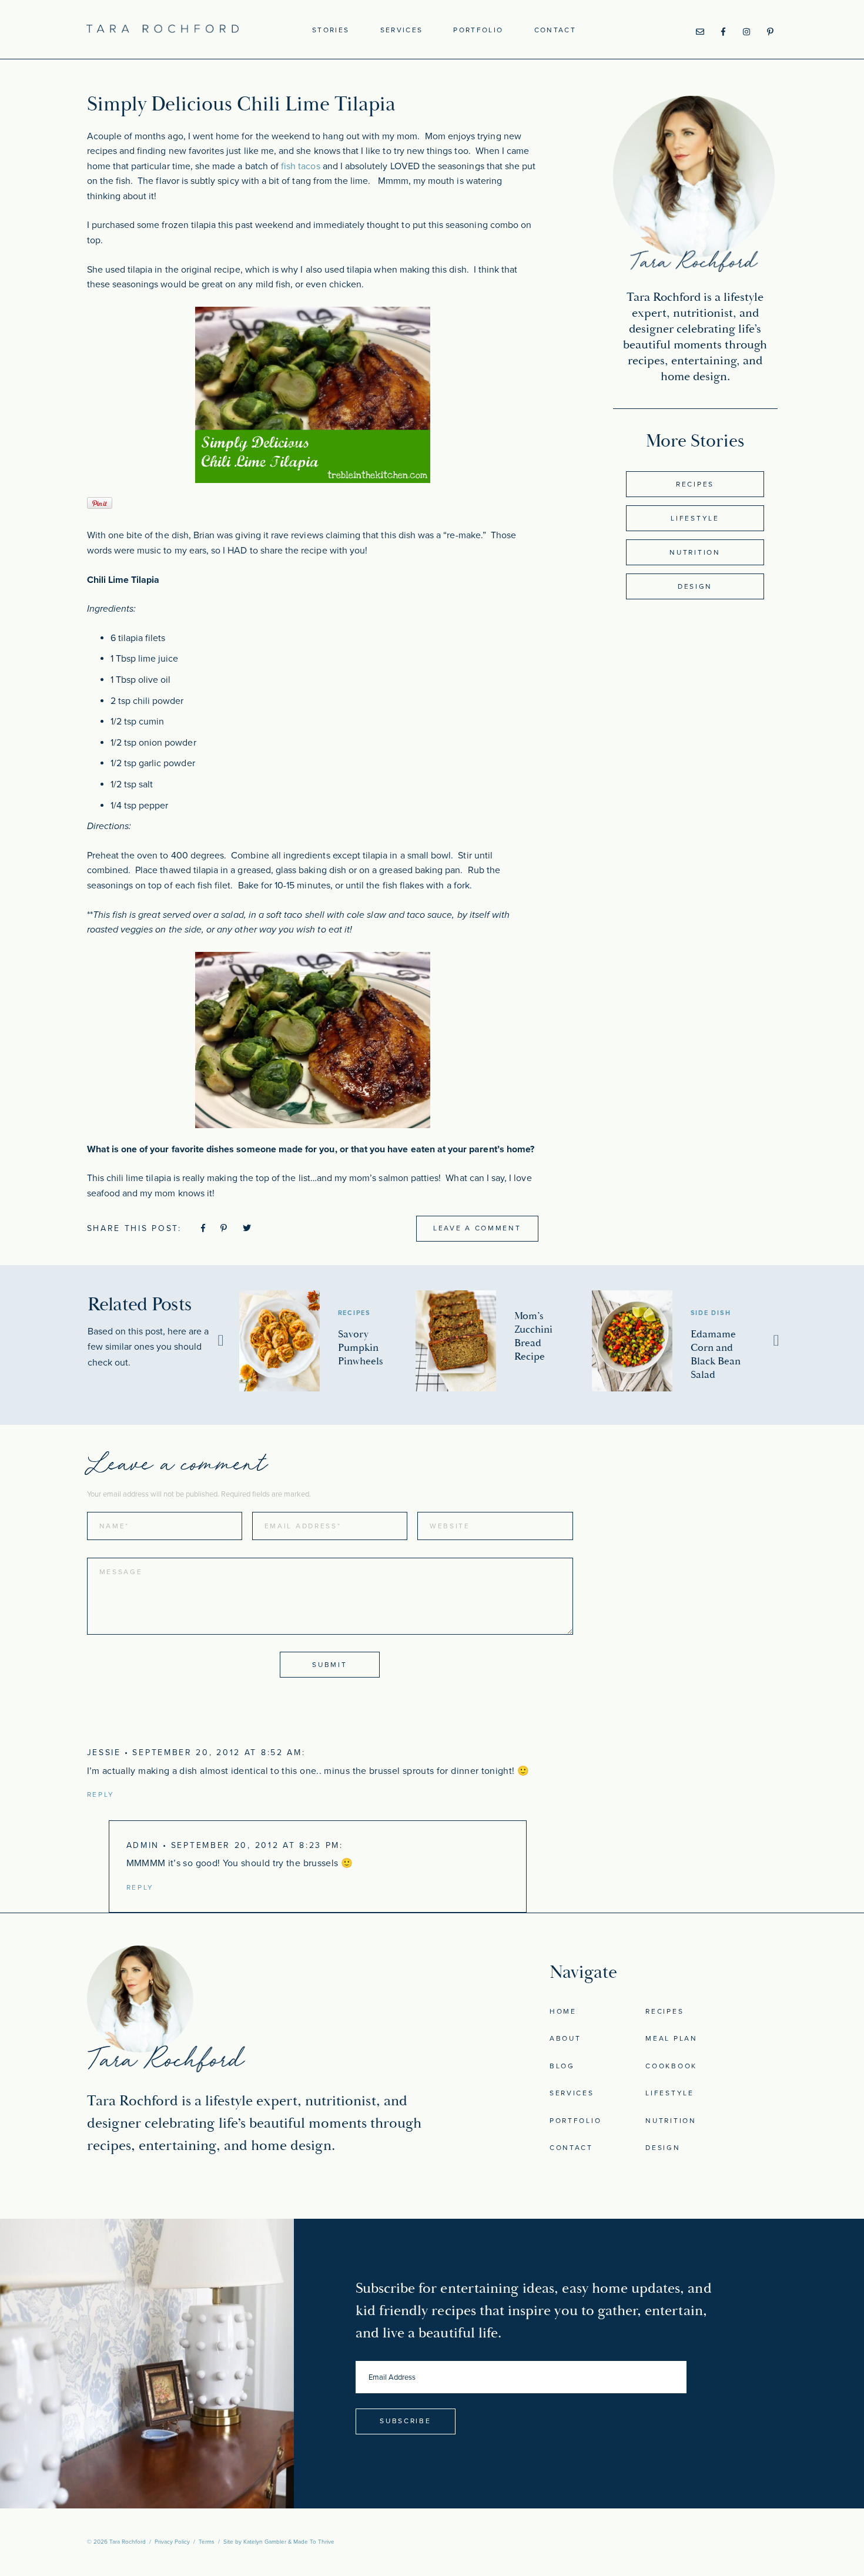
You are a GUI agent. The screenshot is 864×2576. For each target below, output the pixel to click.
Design (695, 586)
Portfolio (478, 30)
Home (563, 2011)
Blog (562, 2066)
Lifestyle (695, 518)
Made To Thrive (314, 2542)
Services (402, 30)
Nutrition (695, 552)
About (565, 2038)
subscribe (405, 2421)
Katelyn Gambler (265, 2542)
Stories (331, 30)
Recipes (695, 484)
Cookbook (671, 2066)
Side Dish (711, 1313)
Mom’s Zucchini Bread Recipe (533, 1336)
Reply (101, 1795)
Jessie (104, 1752)
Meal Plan (671, 2038)
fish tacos (301, 166)
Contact (555, 30)
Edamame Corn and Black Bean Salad (716, 1354)
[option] (327, 1341)
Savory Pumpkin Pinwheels (361, 1348)
